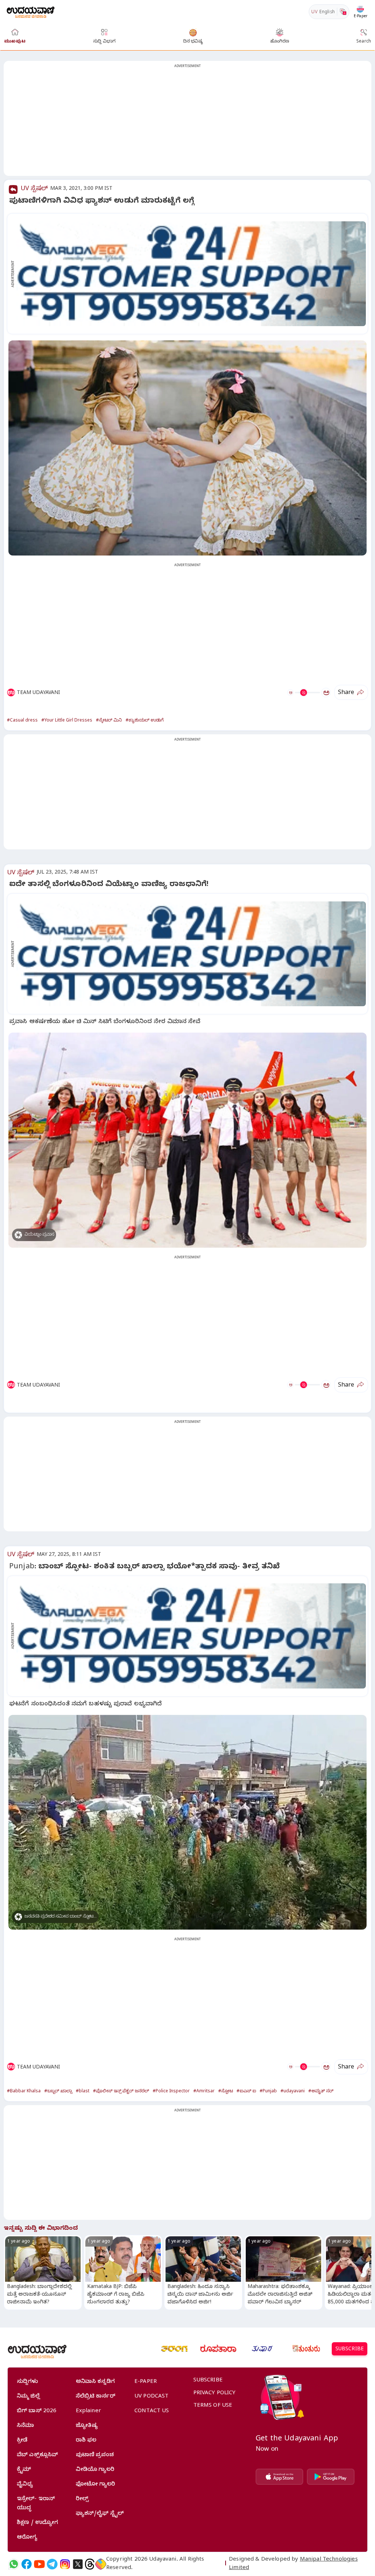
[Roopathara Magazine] (218, 2349)
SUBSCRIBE (350, 2350)
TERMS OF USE (213, 2406)
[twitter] (78, 2564)
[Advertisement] (187, 123)
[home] (31, 12)
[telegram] (52, 2564)
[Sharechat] (101, 2564)
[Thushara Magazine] (262, 2349)
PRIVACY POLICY (215, 2394)
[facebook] (27, 2564)
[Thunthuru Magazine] (306, 2349)
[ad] (191, 274)
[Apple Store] (279, 2477)
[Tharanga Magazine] (174, 2349)
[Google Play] (331, 2477)
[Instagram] (65, 2564)
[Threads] (90, 2564)
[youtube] (39, 2564)
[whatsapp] (14, 2564)
